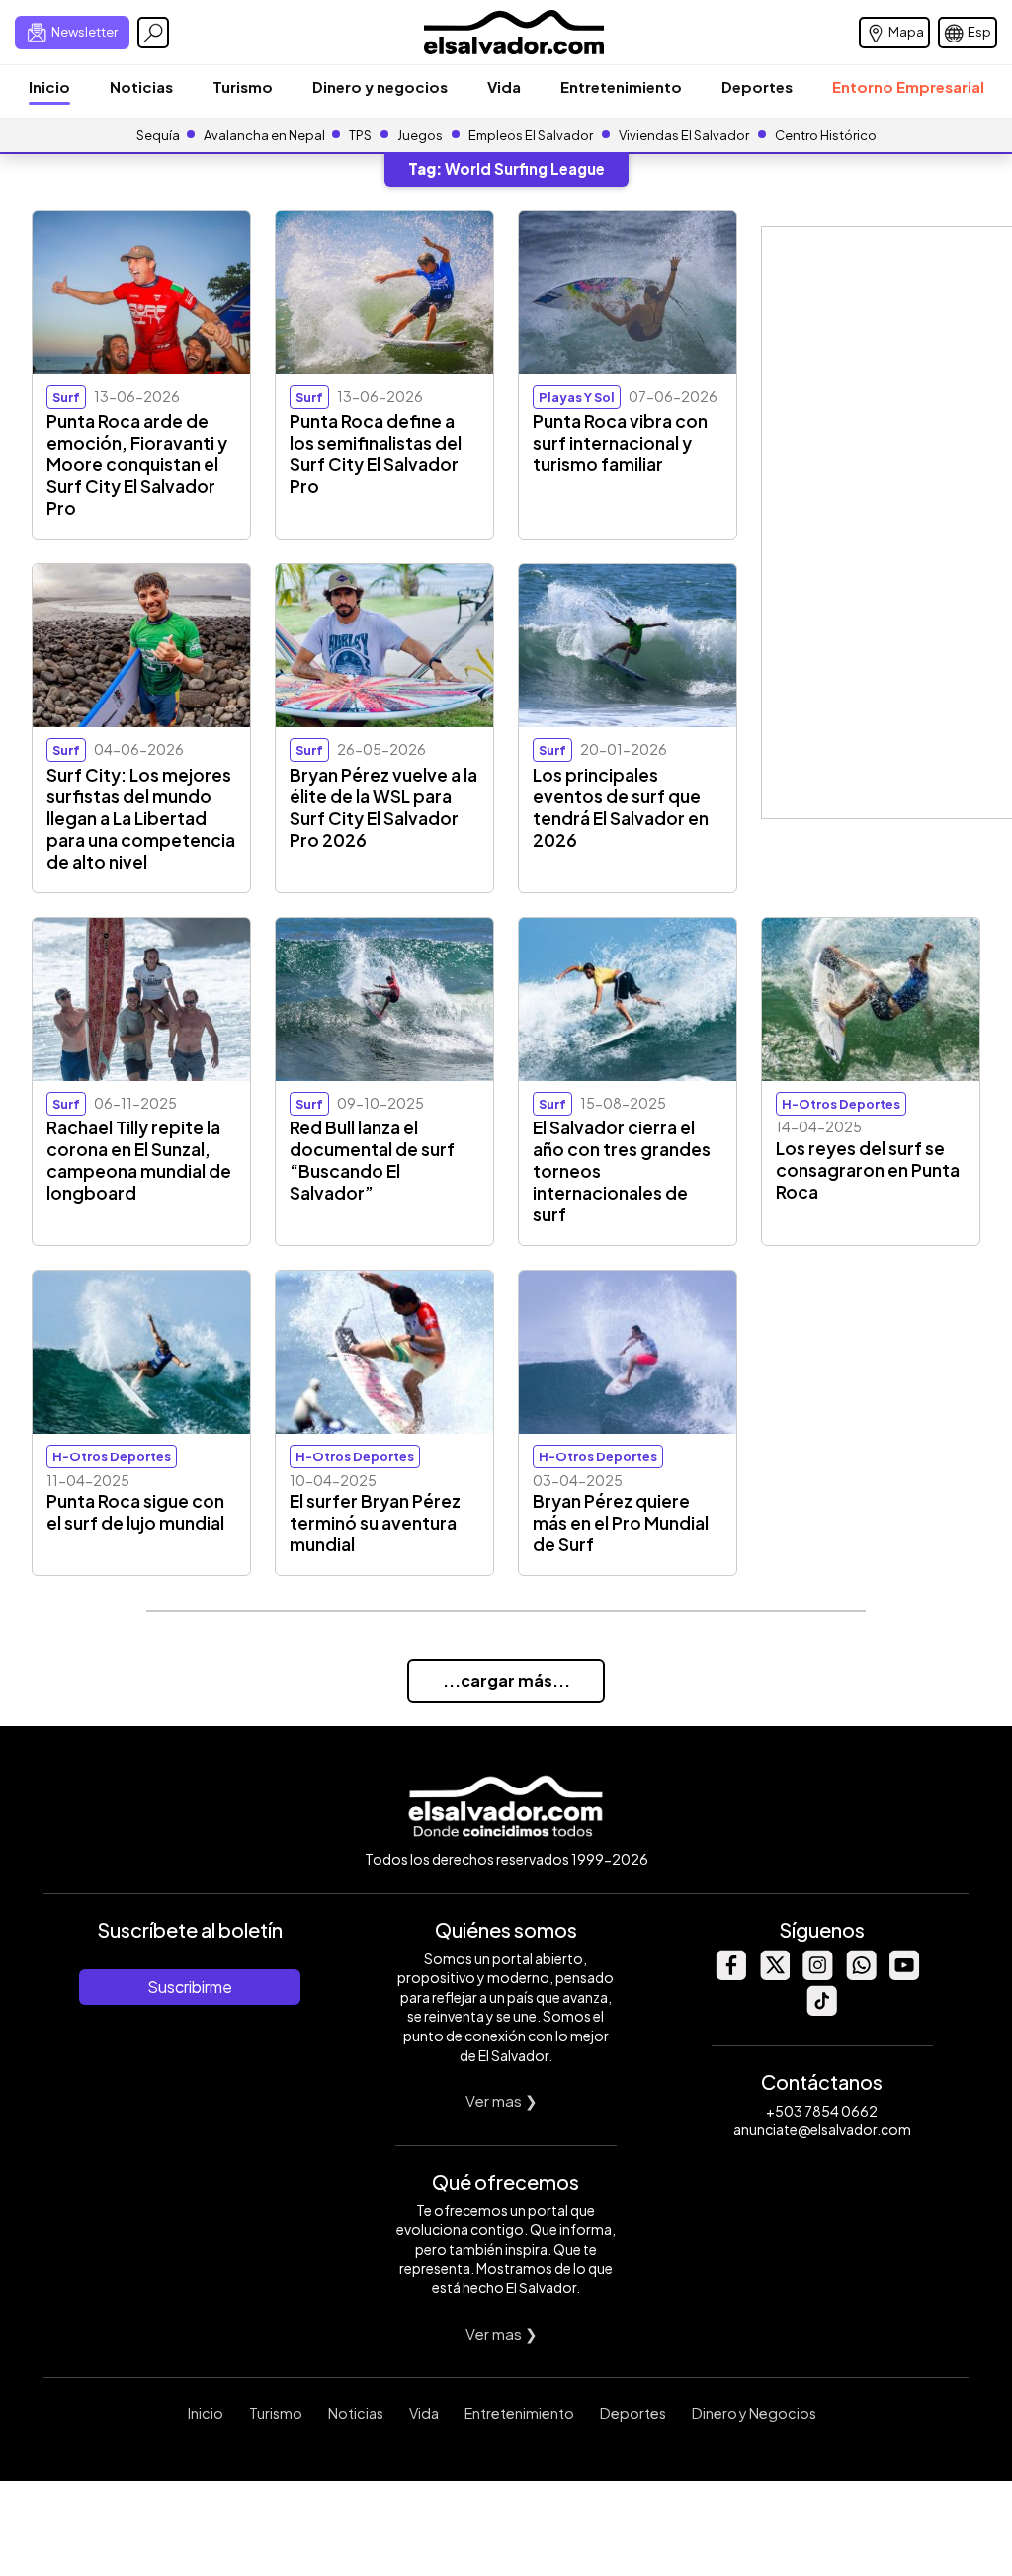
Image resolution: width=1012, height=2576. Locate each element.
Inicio (49, 86)
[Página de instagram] (817, 1975)
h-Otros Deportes (841, 1104)
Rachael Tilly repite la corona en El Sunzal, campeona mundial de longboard (139, 1160)
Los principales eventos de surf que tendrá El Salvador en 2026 (621, 807)
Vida (504, 86)
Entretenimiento (621, 86)
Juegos (420, 135)
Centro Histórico (826, 135)
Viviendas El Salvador (684, 135)
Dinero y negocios (380, 86)
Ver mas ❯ (502, 2100)
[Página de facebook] (730, 1975)
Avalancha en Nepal (264, 135)
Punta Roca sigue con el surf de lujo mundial (135, 1512)
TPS (360, 135)
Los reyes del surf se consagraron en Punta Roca (868, 1170)
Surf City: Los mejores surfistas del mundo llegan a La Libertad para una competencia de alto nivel (141, 818)
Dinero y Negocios (754, 2413)
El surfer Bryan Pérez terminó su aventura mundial (375, 1523)
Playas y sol (577, 397)
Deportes (757, 86)
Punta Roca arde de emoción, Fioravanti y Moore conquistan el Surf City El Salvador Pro (137, 464)
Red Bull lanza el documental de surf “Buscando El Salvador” (372, 1160)
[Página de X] (774, 1975)
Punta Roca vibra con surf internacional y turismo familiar (620, 443)
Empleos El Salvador (531, 135)
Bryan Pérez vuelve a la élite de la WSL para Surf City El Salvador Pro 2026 (383, 807)
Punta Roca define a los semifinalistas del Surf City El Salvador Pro (376, 454)
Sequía (158, 135)
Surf (66, 397)
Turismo (243, 86)
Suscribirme (190, 1987)
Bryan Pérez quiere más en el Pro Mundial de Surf (621, 1523)
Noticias (141, 86)
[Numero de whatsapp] (861, 1975)
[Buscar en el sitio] (153, 33)
